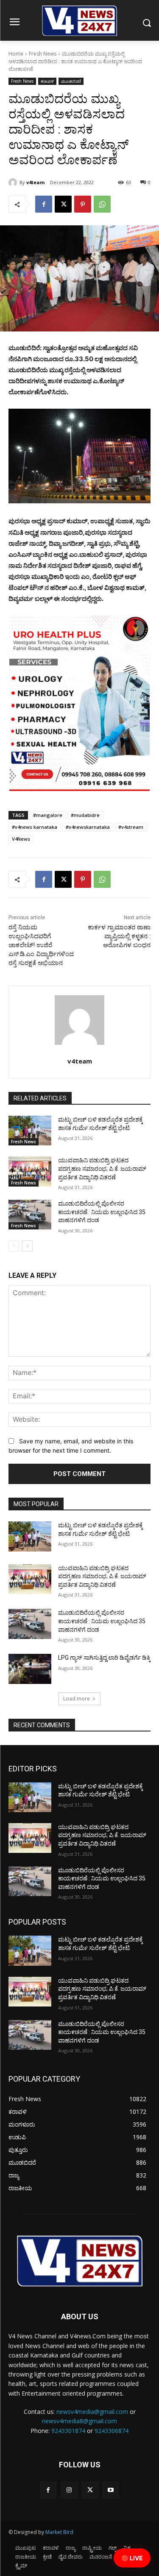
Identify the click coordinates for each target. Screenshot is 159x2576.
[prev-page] (14, 1246)
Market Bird (59, 2532)
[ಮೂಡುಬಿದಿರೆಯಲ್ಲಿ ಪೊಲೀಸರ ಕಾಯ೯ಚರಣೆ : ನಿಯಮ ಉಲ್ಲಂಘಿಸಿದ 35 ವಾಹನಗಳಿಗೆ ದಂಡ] (30, 1215)
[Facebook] (44, 204)
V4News (21, 839)
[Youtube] (111, 2490)
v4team (35, 182)
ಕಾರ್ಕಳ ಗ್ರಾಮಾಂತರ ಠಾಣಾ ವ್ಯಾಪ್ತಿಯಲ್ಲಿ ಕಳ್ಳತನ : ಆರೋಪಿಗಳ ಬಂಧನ (119, 936)
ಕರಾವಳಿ (47, 81)
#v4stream (131, 827)
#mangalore (48, 815)
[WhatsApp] (102, 204)
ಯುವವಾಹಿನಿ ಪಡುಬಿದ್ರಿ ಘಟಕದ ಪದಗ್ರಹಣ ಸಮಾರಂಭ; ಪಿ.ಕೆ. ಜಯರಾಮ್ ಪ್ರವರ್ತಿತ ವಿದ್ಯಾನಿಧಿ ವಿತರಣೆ (102, 1169)
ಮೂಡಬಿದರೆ (71, 81)
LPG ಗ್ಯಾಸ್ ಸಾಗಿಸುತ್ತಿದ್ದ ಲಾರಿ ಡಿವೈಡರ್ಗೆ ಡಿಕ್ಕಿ (104, 1658)
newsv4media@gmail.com (92, 2412)
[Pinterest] (83, 204)
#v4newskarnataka (88, 827)
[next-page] (27, 1246)
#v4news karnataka (35, 827)
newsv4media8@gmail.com (79, 2421)
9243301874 (68, 2431)
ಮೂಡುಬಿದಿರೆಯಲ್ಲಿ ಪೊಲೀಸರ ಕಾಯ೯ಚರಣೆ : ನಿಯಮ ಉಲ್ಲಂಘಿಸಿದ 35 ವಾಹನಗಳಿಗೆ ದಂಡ (102, 1212)
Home (16, 54)
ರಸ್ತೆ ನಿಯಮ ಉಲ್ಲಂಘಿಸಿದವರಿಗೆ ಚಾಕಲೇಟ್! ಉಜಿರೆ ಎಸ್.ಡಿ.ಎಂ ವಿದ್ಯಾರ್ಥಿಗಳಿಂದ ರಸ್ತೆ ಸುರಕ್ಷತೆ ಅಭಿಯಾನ (41, 945)
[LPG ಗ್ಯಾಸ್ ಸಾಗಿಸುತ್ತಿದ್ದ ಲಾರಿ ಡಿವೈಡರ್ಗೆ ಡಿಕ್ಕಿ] (30, 1669)
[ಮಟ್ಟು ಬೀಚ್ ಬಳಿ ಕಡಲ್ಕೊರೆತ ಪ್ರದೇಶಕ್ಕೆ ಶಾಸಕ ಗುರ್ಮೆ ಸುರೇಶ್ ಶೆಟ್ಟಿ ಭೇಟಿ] (30, 1131)
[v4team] (14, 182)
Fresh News (43, 54)
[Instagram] (69, 2490)
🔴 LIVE (132, 2558)
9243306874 (112, 2431)
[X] (63, 204)
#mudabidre (85, 815)
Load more (77, 1699)
